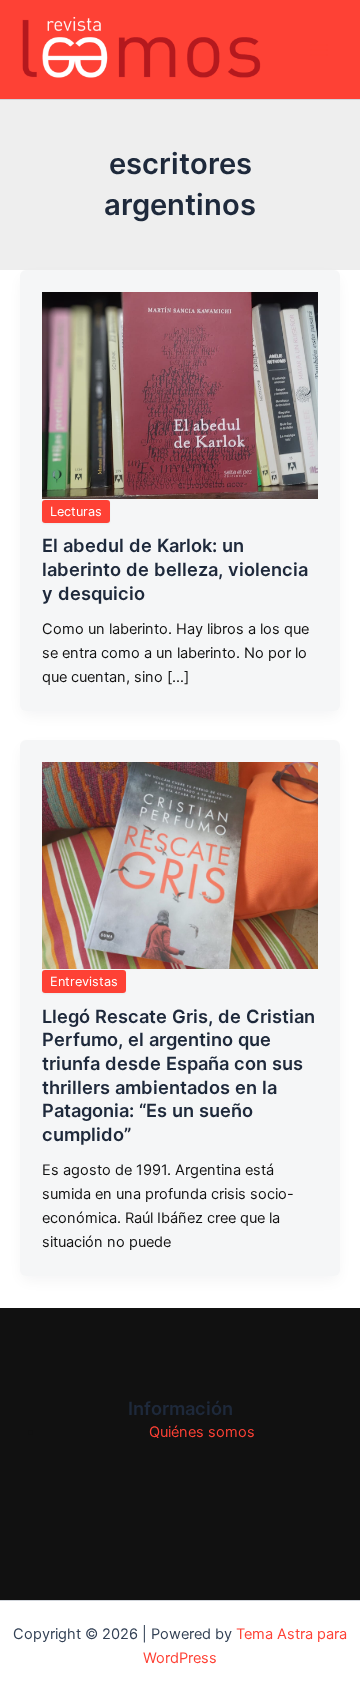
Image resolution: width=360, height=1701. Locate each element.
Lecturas (76, 511)
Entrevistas (84, 981)
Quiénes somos (202, 1432)
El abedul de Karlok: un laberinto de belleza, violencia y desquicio (175, 568)
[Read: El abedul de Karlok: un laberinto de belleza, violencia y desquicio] (180, 395)
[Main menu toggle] (319, 50)
